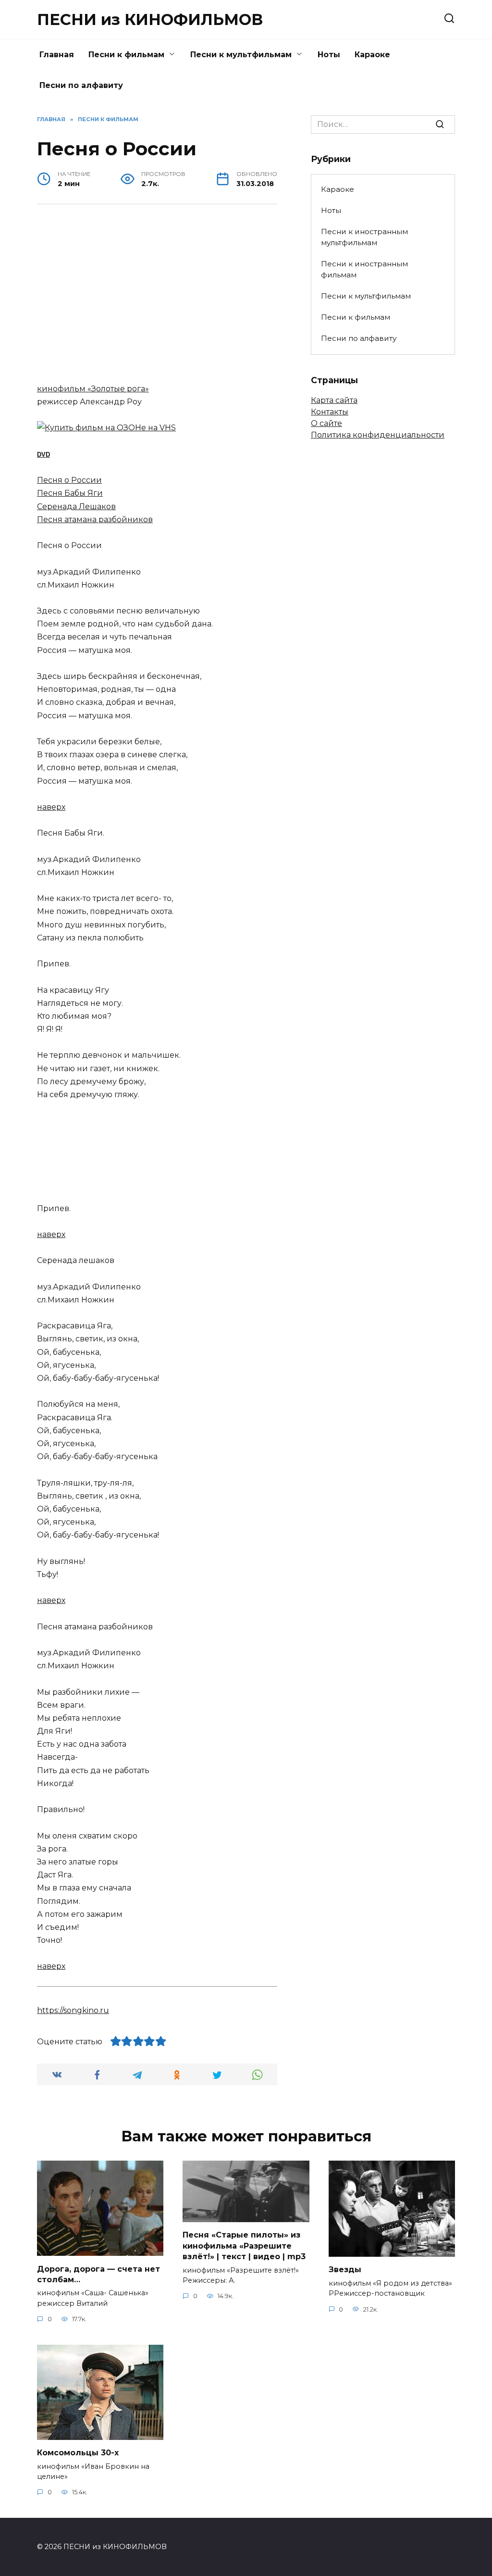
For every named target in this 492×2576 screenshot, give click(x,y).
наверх (51, 807)
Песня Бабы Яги (70, 493)
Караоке (372, 55)
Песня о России (69, 480)
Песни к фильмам (126, 55)
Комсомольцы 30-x (78, 2453)
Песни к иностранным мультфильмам (364, 237)
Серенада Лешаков (76, 506)
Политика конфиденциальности (378, 435)
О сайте (326, 423)
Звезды (345, 2270)
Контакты (330, 412)
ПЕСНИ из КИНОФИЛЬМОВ (150, 19)
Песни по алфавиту (81, 85)
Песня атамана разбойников (95, 519)
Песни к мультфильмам (241, 55)
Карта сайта (334, 400)
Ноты (329, 55)
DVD (43, 455)
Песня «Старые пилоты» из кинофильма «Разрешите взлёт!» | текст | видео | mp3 (244, 2246)
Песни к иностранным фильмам (364, 269)
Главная (57, 55)
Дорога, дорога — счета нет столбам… (98, 2274)
